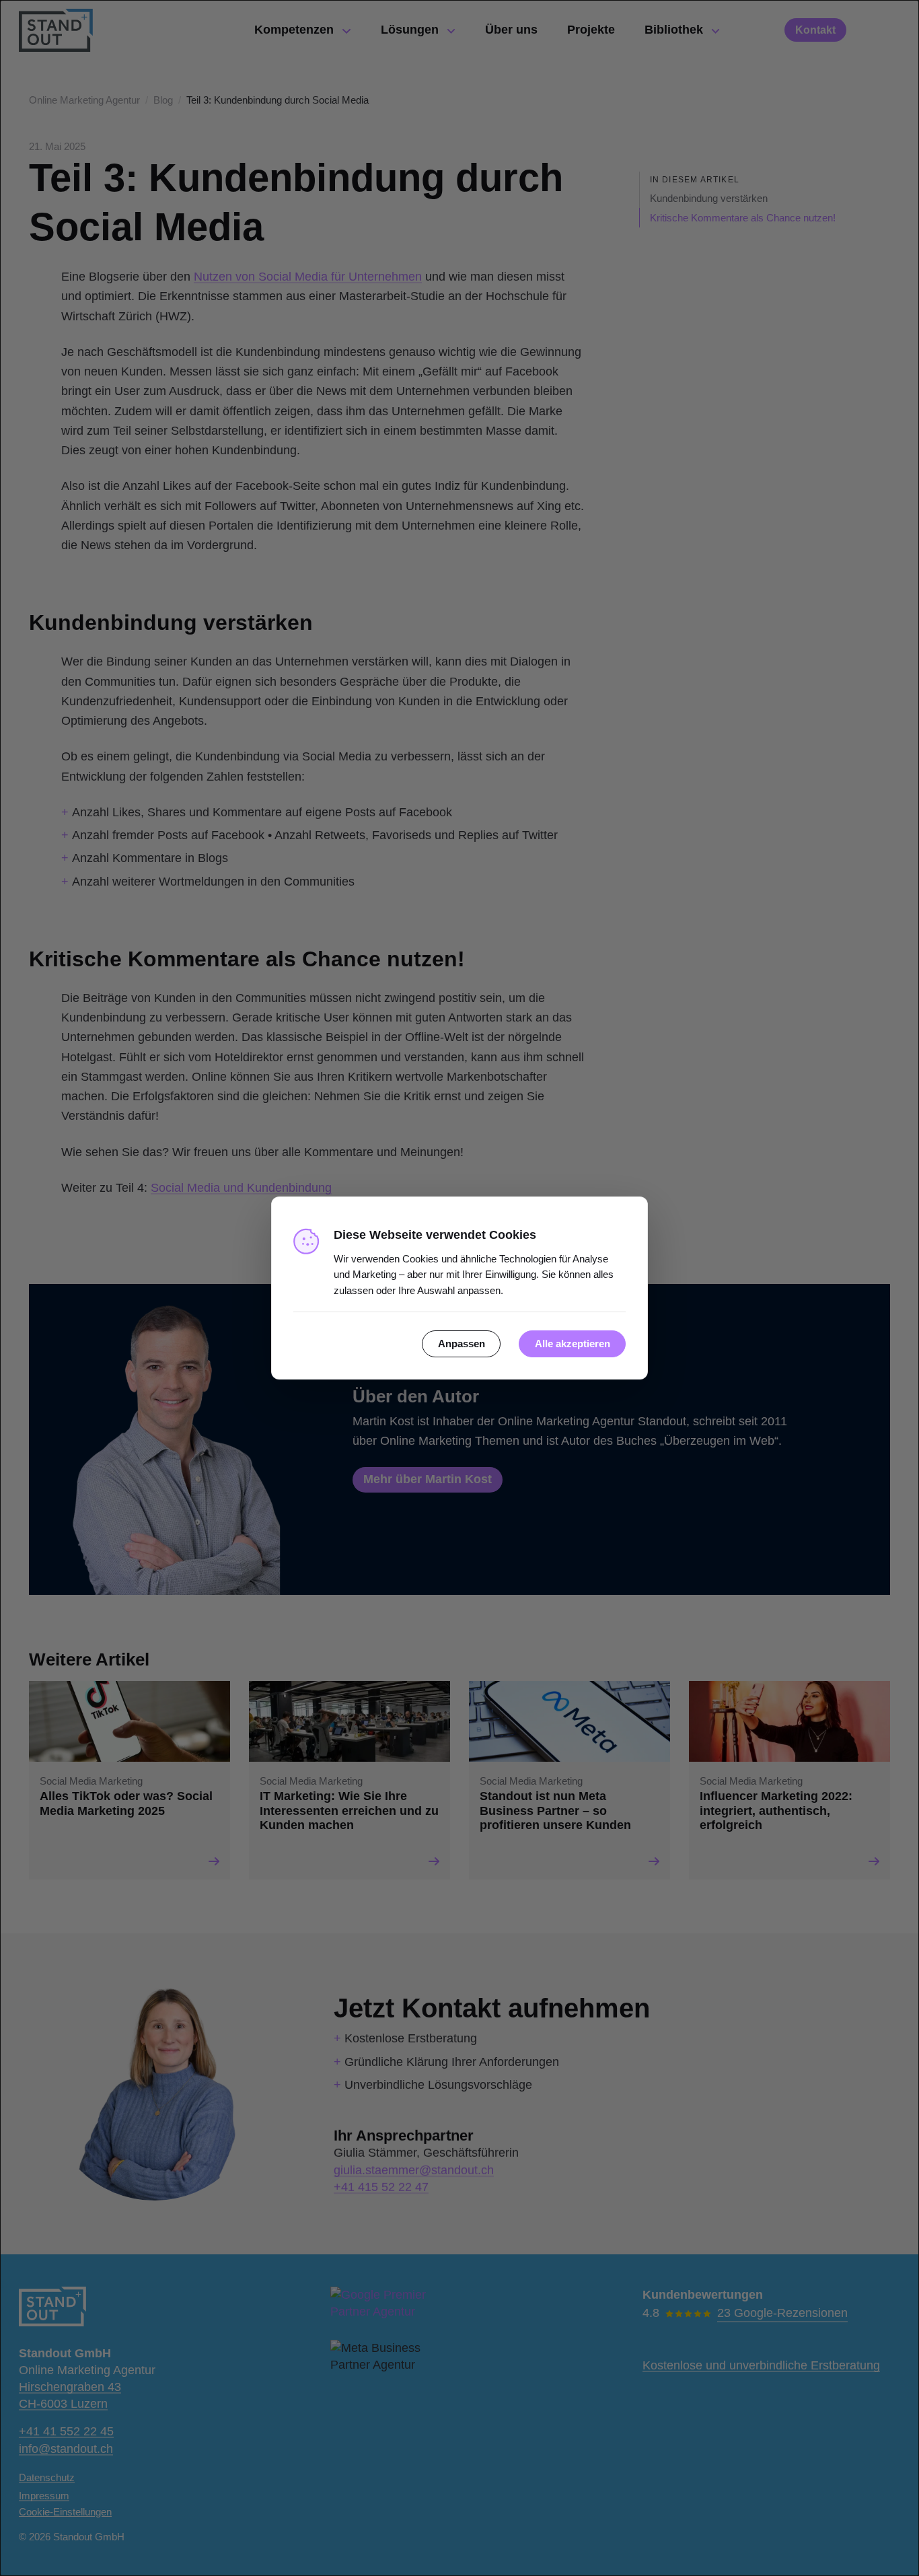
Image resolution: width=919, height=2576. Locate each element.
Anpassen (462, 1344)
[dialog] (459, 1288)
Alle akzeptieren (573, 1344)
